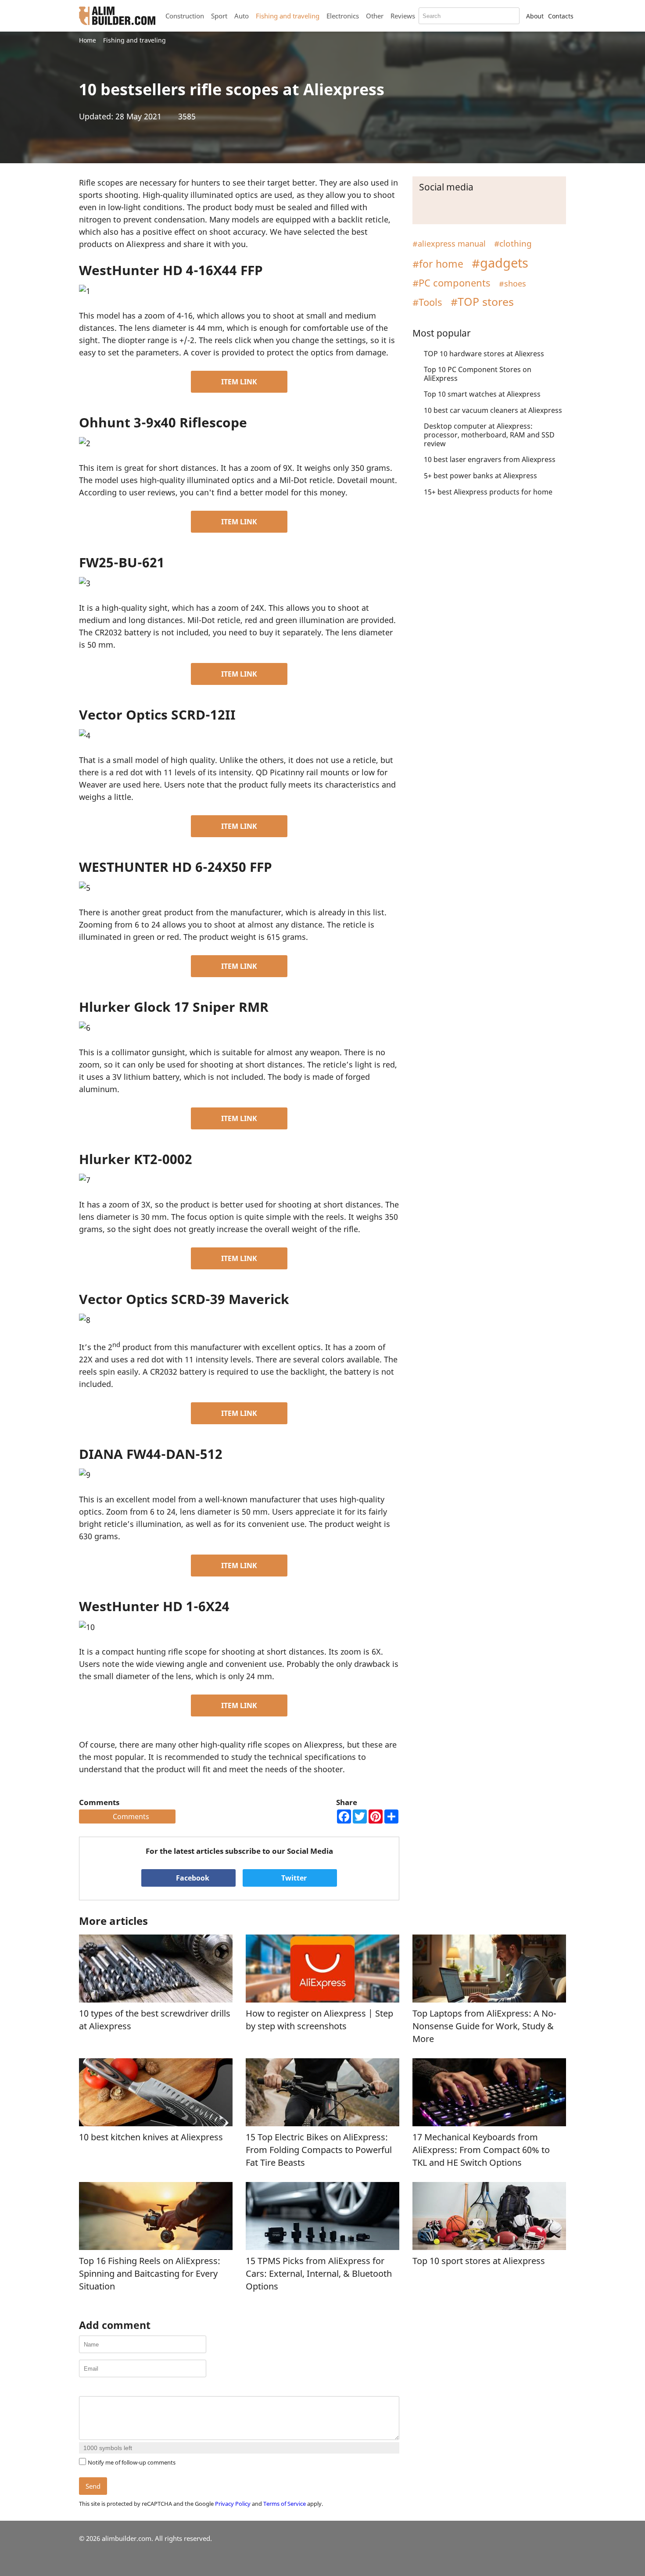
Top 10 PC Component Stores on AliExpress (478, 374)
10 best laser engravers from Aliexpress (490, 459)
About (535, 16)
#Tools (427, 302)
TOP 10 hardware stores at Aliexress (484, 354)
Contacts (561, 16)
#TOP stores (482, 301)
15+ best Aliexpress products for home (488, 492)
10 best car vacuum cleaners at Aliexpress (493, 410)
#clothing (513, 243)
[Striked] (117, 2389)
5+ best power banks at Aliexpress (480, 476)
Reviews (403, 16)
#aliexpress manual (449, 244)
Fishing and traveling (288, 16)
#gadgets (500, 263)
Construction (185, 16)
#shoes (512, 283)
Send (93, 2486)
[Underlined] (106, 2389)
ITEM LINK (239, 382)
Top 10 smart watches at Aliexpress (482, 394)
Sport (219, 16)
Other (375, 16)
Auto (242, 16)
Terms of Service (285, 2504)
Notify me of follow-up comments (132, 2462)
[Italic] (95, 2389)
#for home (438, 264)
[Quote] (128, 2389)
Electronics (343, 16)
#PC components (451, 283)
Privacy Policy (233, 2504)
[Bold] (84, 2389)
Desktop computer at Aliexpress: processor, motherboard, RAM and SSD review (489, 435)
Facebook (192, 1878)
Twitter (293, 1878)
